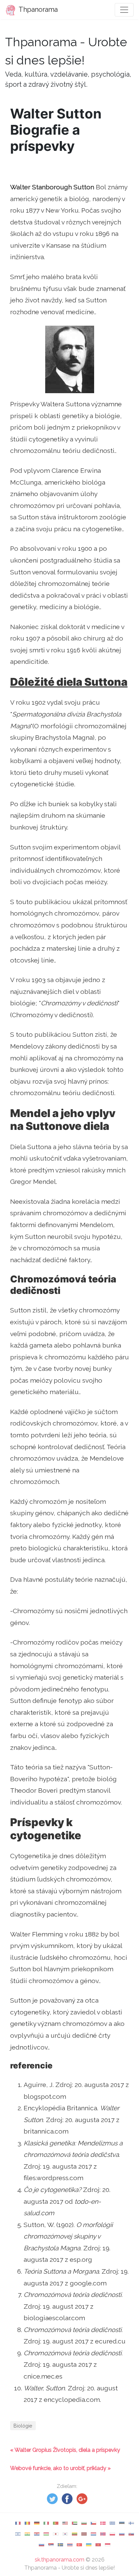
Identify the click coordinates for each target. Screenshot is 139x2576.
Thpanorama (37, 9)
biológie (23, 2426)
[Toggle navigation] (124, 10)
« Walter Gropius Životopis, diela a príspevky (65, 2450)
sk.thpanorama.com (60, 2560)
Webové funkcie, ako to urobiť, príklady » (60, 2468)
